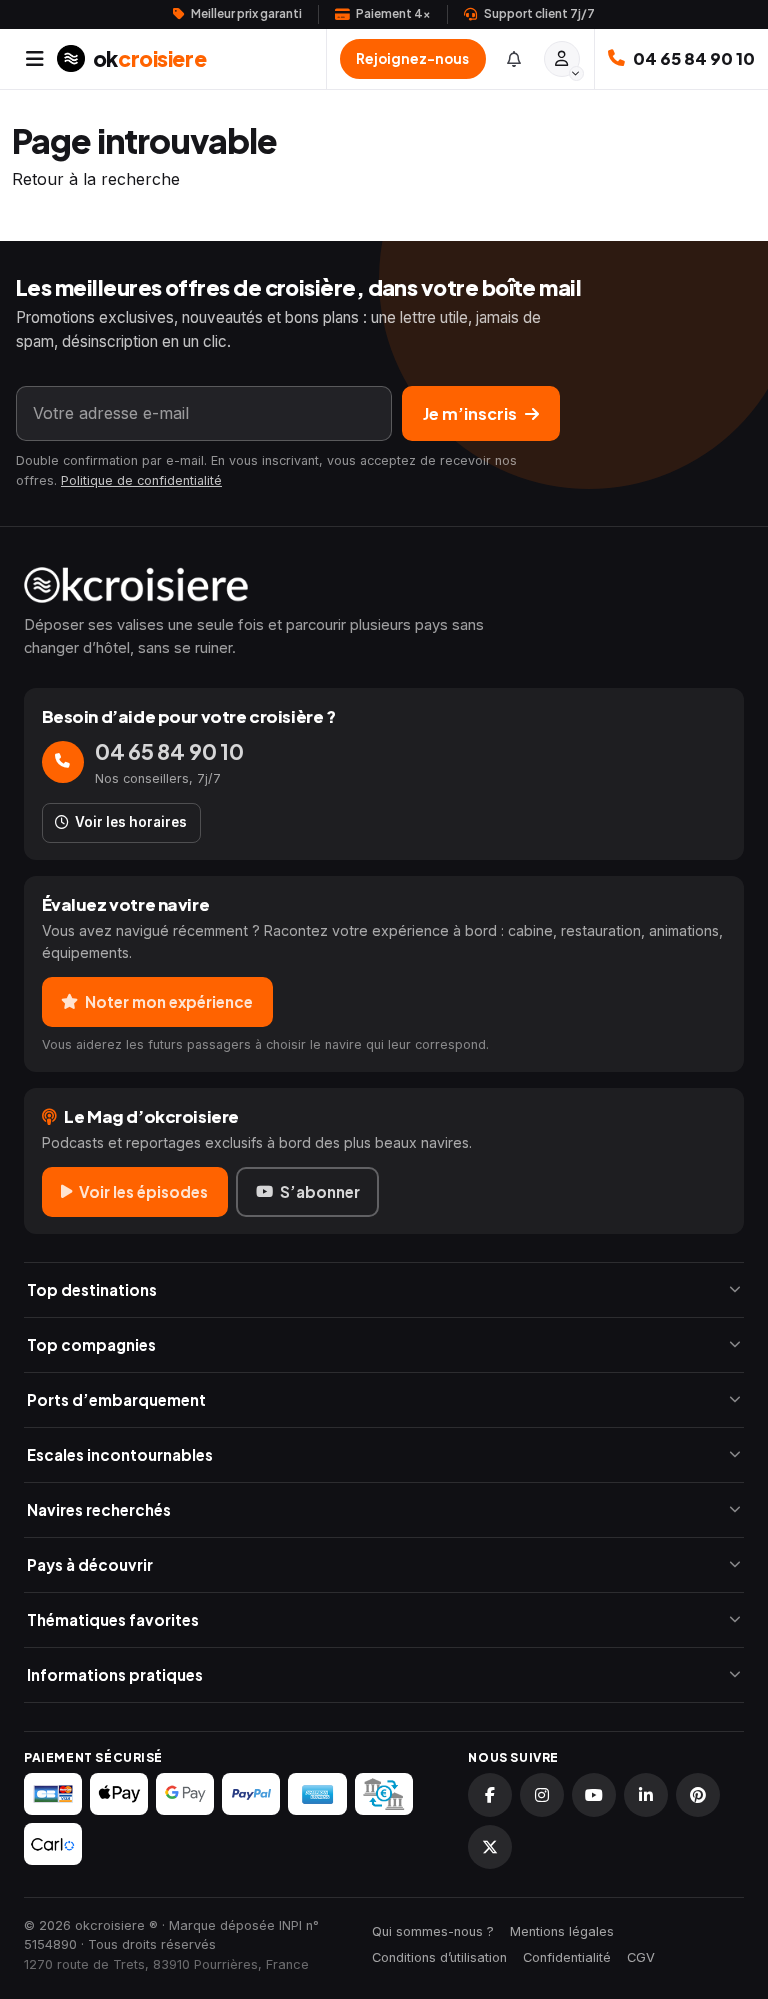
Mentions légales (562, 1931)
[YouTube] (594, 1795)
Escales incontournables (120, 1454)
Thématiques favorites (113, 1619)
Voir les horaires (131, 822)
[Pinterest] (698, 1795)
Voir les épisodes (143, 1191)
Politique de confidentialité (141, 480)
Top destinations (92, 1289)
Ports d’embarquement (116, 1399)
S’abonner (320, 1191)
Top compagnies (91, 1344)
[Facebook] (490, 1795)
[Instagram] (542, 1795)
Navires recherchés (99, 1509)
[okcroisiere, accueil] (384, 585)
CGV (641, 1957)
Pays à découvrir (90, 1564)
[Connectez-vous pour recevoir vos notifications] (513, 58)
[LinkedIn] (646, 1795)
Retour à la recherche (96, 179)
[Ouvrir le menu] (35, 59)
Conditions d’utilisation (439, 1957)
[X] (490, 1847)
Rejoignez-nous (412, 58)
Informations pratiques (115, 1674)
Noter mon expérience (169, 1001)
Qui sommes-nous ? (433, 1931)
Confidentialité (567, 1957)
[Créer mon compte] (562, 59)
